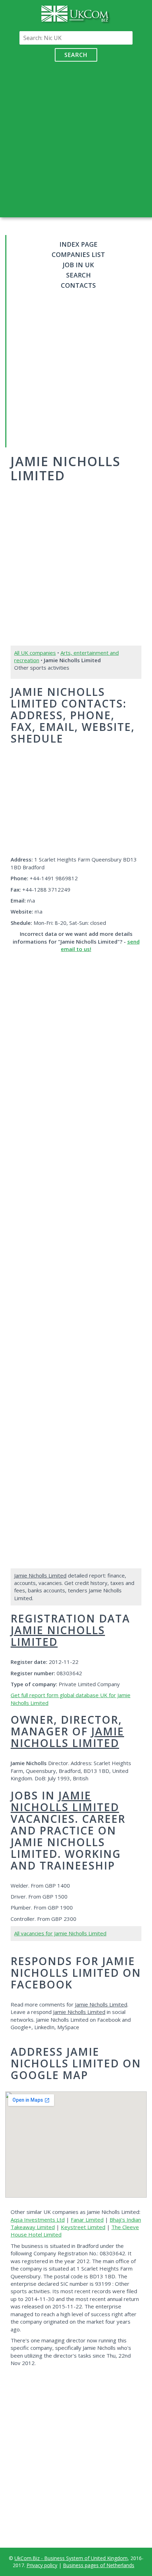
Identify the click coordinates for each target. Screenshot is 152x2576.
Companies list (78, 254)
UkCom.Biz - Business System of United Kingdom (71, 2558)
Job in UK (78, 265)
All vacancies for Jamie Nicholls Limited (60, 1933)
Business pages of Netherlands (99, 2565)
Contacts (78, 285)
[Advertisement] (76, 138)
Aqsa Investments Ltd (38, 2220)
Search (76, 55)
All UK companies (35, 653)
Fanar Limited (87, 2220)
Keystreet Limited (83, 2227)
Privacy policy (42, 2565)
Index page (78, 244)
